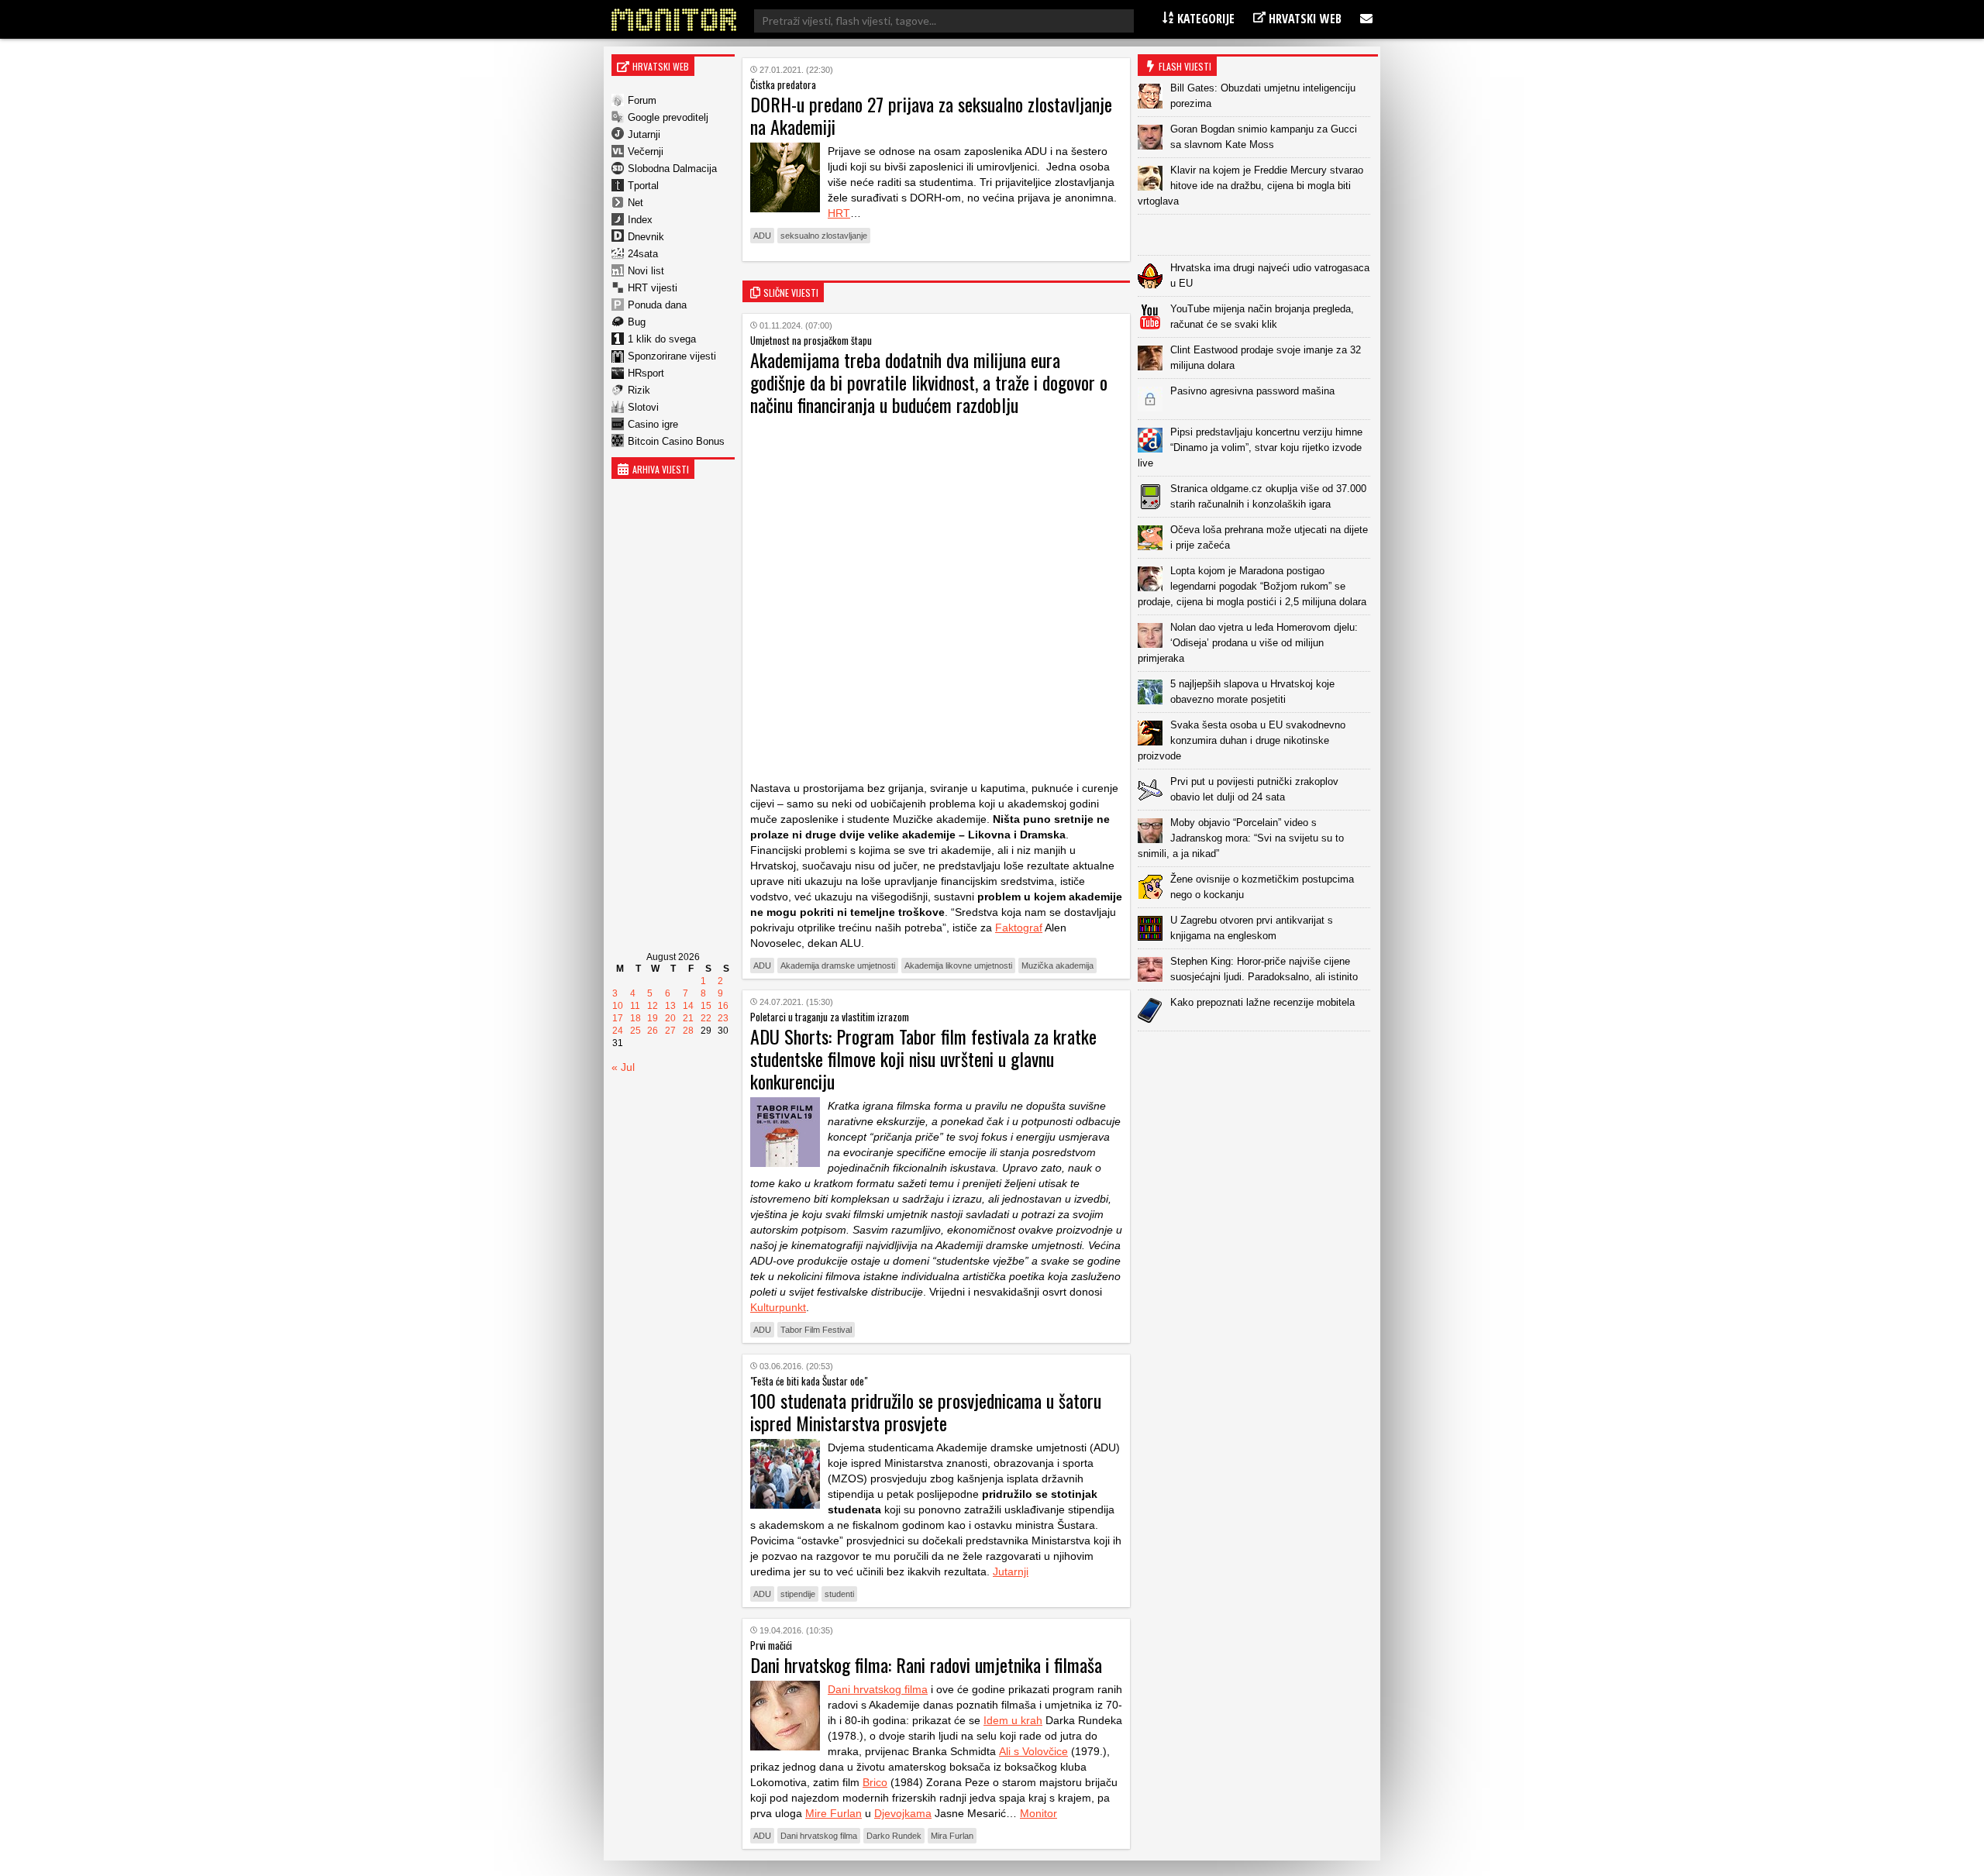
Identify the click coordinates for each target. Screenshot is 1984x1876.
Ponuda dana (657, 305)
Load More (1258, 1056)
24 (618, 1031)
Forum (642, 100)
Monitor (1038, 1813)
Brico (875, 1782)
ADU (762, 236)
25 (635, 1031)
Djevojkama (903, 1813)
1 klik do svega (662, 339)
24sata (643, 254)
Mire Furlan (834, 1813)
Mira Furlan (952, 1836)
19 (653, 1018)
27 (670, 1031)
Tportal (643, 186)
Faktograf (1019, 928)
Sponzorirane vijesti (672, 356)
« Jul (623, 1067)
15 (706, 1006)
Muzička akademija (1057, 966)
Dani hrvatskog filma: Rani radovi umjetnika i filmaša (926, 1664)
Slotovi (643, 407)
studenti (839, 1594)
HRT (839, 213)
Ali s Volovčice (1033, 1751)
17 (618, 1018)
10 (618, 1006)
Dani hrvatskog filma (878, 1689)
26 (653, 1031)
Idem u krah (1013, 1720)
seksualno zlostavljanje (824, 236)
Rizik (639, 390)
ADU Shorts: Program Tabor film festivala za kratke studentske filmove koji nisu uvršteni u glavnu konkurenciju (923, 1058)
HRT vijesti (653, 288)
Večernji (646, 151)
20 (670, 1018)
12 (653, 1006)
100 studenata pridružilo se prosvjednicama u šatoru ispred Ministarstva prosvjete (926, 1411)
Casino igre (653, 424)
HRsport (646, 373)
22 (706, 1018)
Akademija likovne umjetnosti (958, 966)
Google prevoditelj (668, 117)
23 (723, 1018)
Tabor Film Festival (816, 1330)
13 (670, 1006)
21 (688, 1018)
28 (688, 1031)
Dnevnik (646, 237)
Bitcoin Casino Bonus (676, 441)
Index (640, 220)
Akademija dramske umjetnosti (838, 966)
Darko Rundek (894, 1836)
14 (688, 1006)
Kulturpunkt (778, 1307)
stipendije (798, 1594)
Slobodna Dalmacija (672, 169)
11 (635, 1006)
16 (723, 1006)
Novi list (646, 271)
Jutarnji (644, 134)
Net (635, 203)
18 (635, 1018)
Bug (637, 322)
